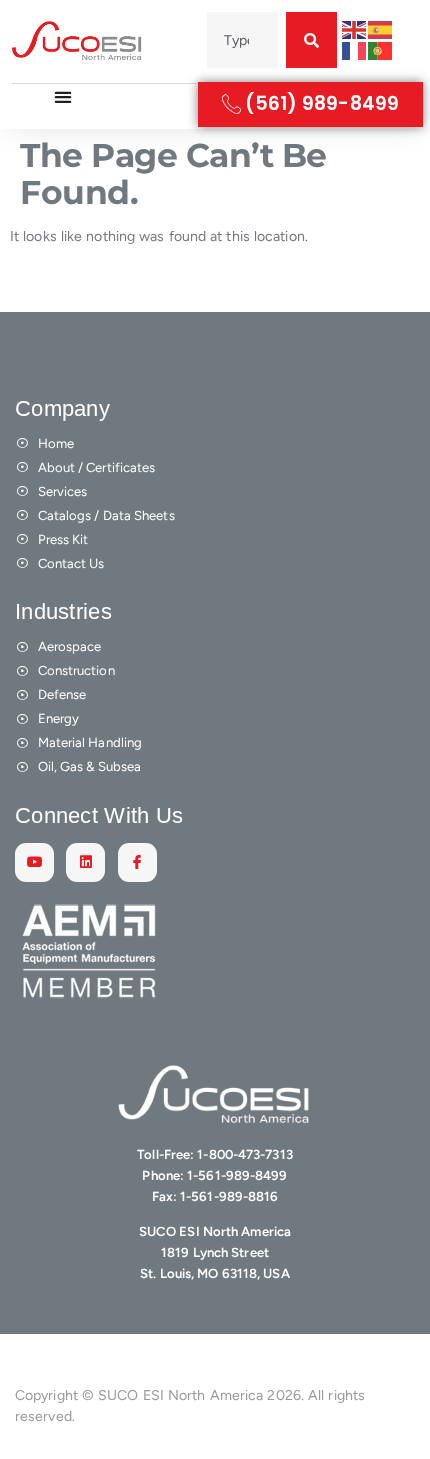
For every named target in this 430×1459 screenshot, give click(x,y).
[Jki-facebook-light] (137, 862)
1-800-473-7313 (244, 1154)
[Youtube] (34, 862)
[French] (355, 50)
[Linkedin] (85, 862)
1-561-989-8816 (229, 1196)
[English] (355, 29)
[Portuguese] (381, 50)
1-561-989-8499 (237, 1175)
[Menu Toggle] (63, 97)
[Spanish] (381, 29)
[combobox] (242, 40)
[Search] (311, 40)
